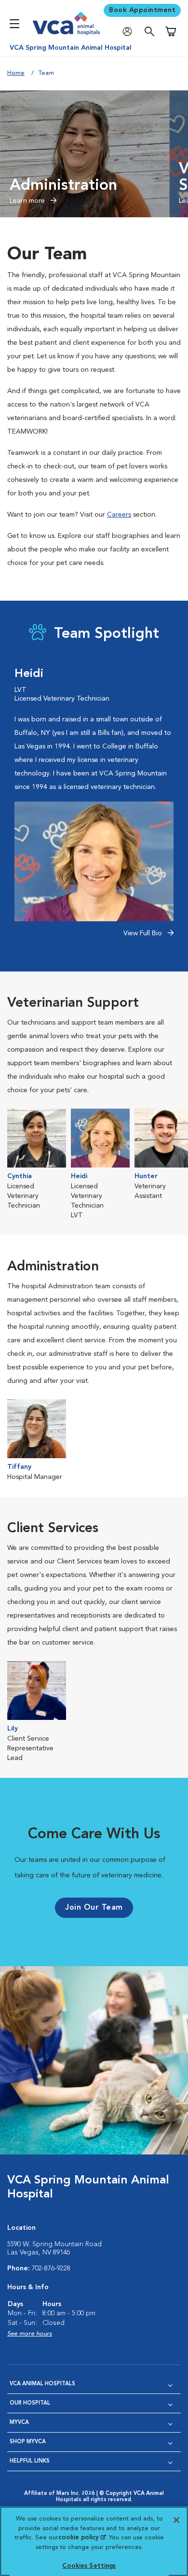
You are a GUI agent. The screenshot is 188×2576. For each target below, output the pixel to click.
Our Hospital (30, 2403)
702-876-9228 (51, 2268)
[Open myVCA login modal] (130, 32)
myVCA (19, 2423)
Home (16, 73)
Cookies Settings (89, 2566)
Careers (119, 515)
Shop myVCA (28, 2442)
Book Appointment (142, 10)
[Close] (176, 2520)
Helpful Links (30, 2461)
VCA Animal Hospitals (42, 2384)
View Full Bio (144, 933)
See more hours (30, 2334)
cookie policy (82, 2538)
